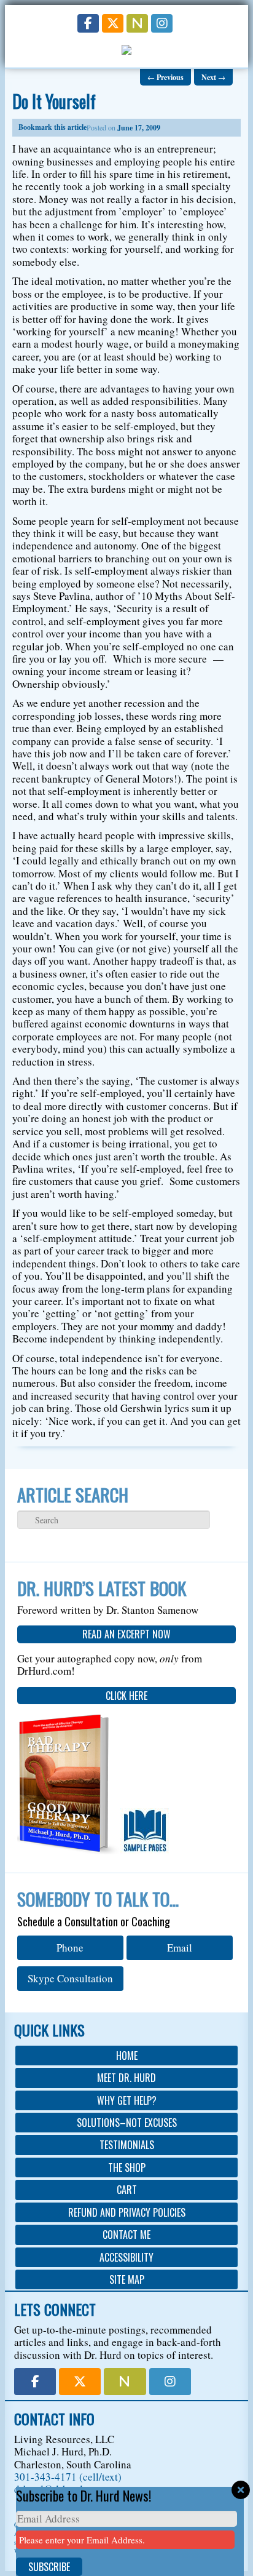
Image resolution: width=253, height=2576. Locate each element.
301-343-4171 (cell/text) (68, 2477)
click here (126, 1696)
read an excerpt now (126, 1634)
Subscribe (49, 2567)
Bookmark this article (53, 127)
